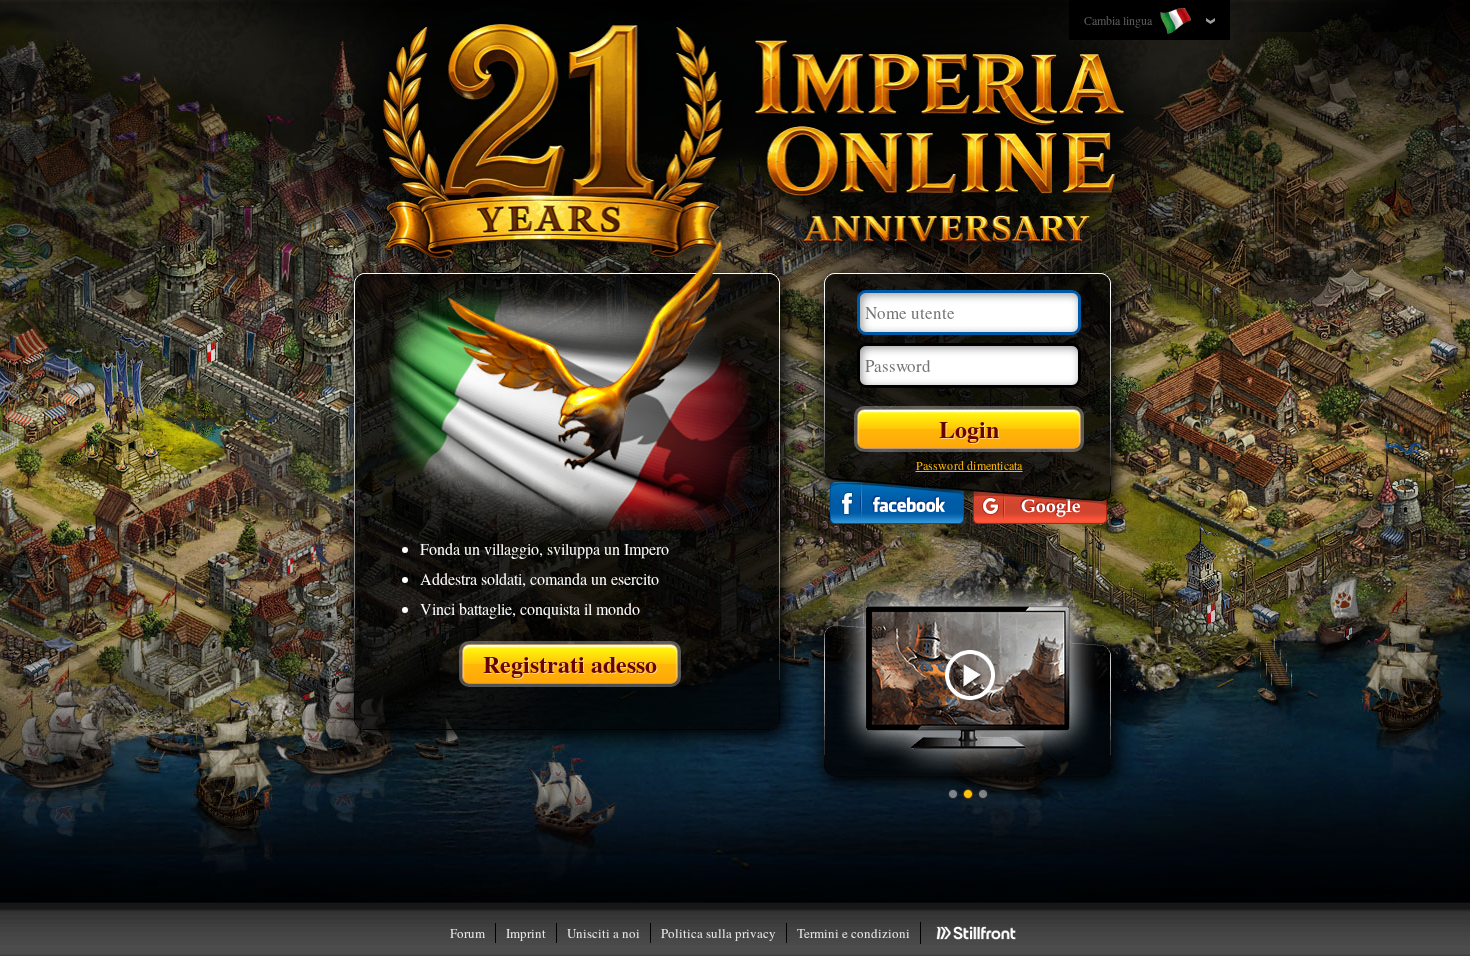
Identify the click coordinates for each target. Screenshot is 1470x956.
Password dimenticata (969, 465)
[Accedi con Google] (1040, 502)
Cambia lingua (1119, 20)
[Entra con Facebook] (897, 502)
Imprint (526, 933)
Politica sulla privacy (718, 933)
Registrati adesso (570, 663)
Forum (467, 933)
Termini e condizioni (853, 933)
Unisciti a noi (603, 933)
